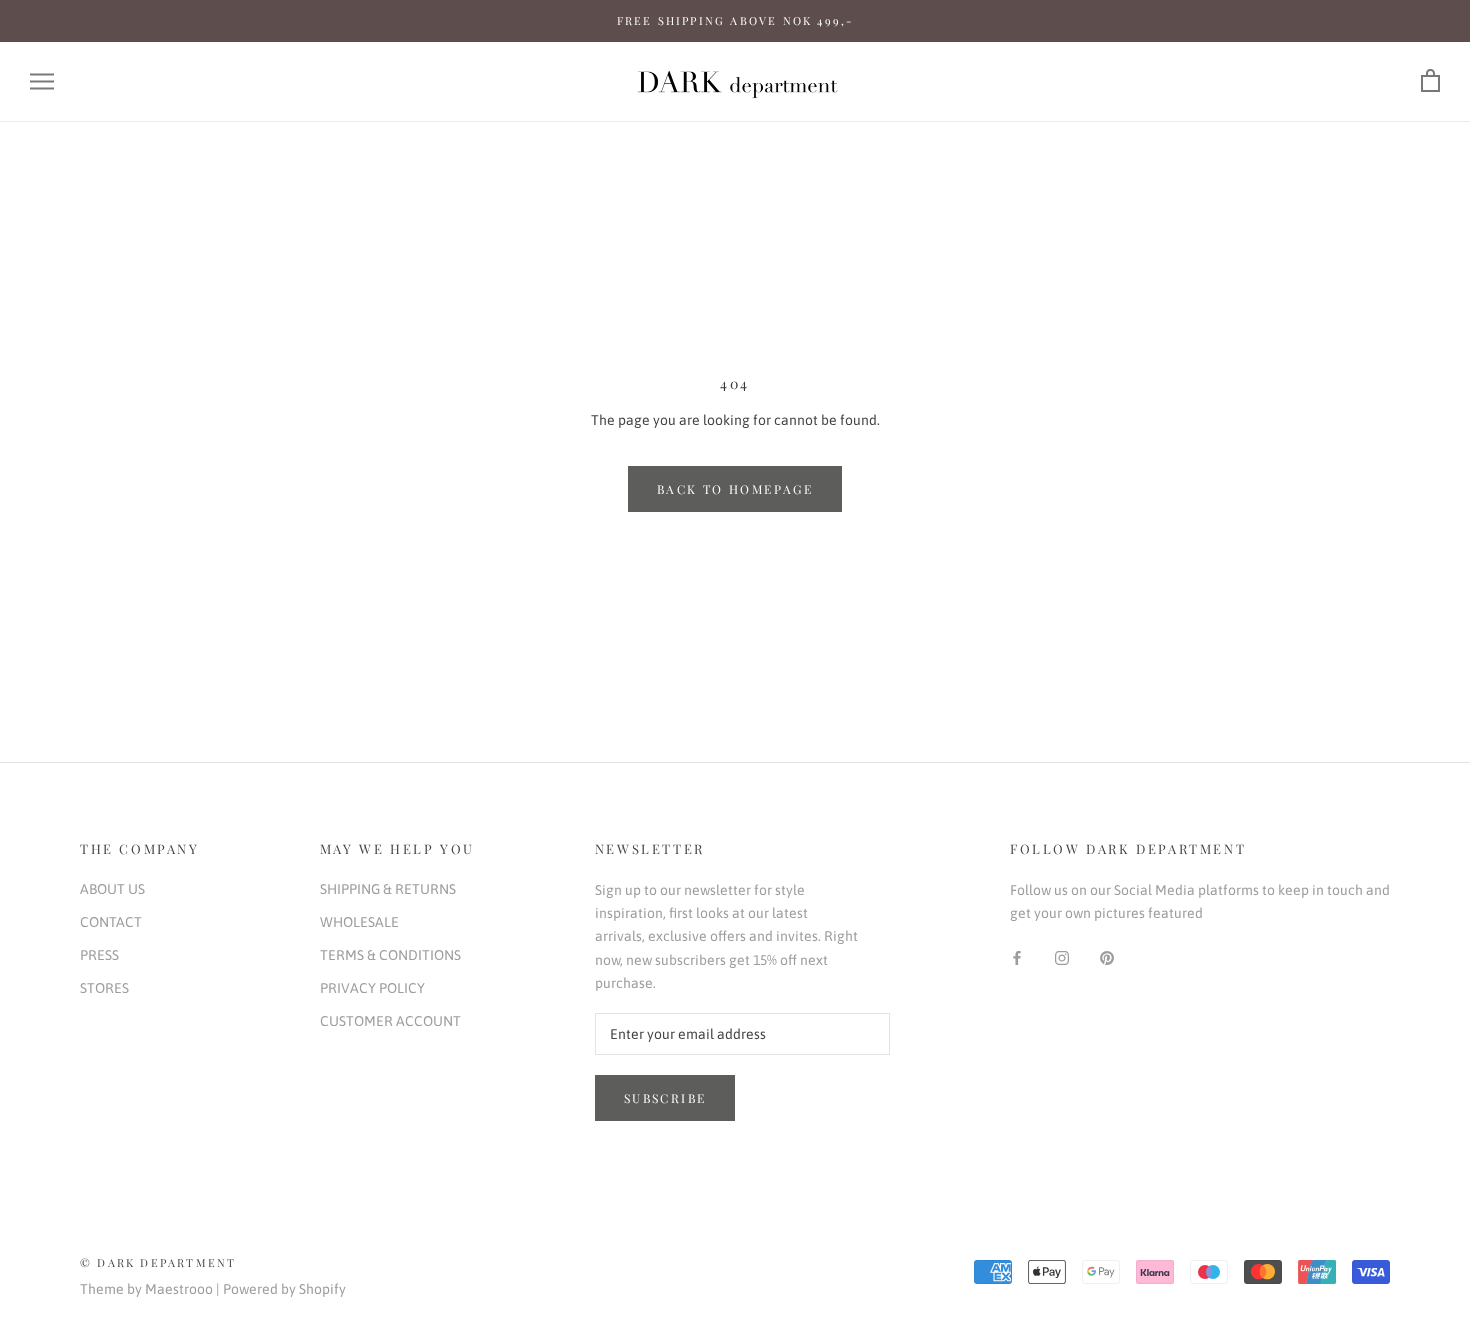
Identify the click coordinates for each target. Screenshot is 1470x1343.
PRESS (99, 955)
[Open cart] (1430, 81)
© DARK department (158, 1262)
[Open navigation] (42, 81)
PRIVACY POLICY (372, 988)
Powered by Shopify (284, 1289)
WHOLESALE (359, 922)
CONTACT (111, 922)
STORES (104, 988)
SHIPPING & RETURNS (388, 889)
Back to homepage (735, 489)
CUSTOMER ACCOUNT (390, 1021)
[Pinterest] (1107, 956)
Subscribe (665, 1098)
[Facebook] (1017, 956)
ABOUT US (112, 889)
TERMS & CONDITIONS (390, 955)
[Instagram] (1062, 956)
